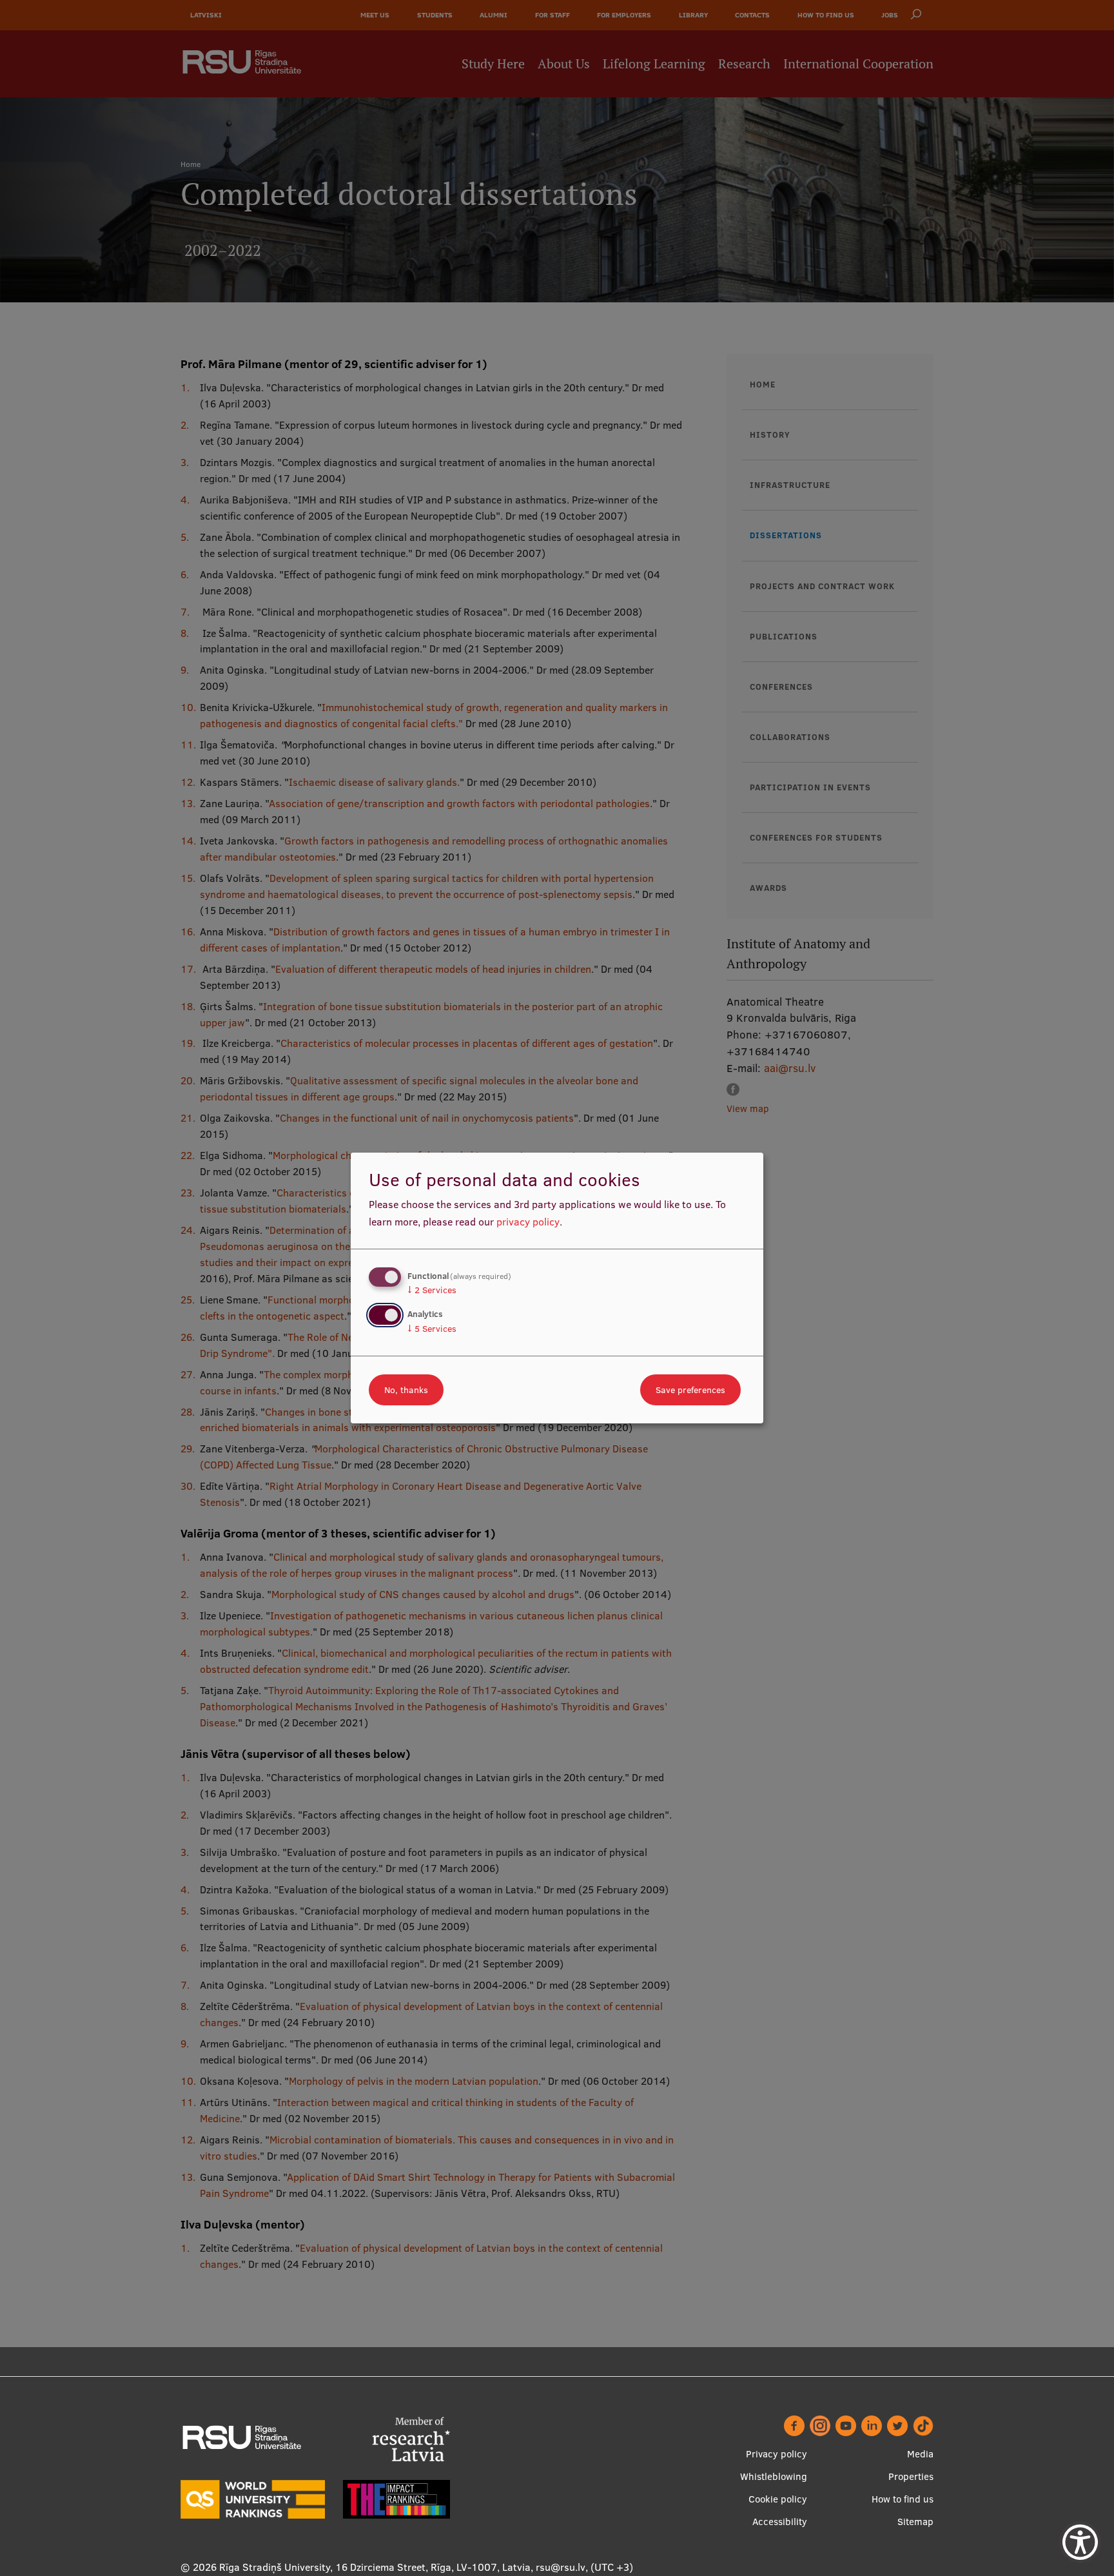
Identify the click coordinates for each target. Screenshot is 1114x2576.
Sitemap (915, 2522)
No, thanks (406, 1390)
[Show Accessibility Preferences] (1080, 2542)
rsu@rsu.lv (561, 2567)
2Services (432, 1290)
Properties (911, 2476)
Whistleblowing (774, 2476)
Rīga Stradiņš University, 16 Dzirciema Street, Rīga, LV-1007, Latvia (375, 2567)
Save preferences (690, 1390)
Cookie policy (778, 2499)
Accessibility (780, 2522)
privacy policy (528, 1222)
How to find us (903, 2499)
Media (920, 2454)
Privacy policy (777, 2454)
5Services (432, 1329)
